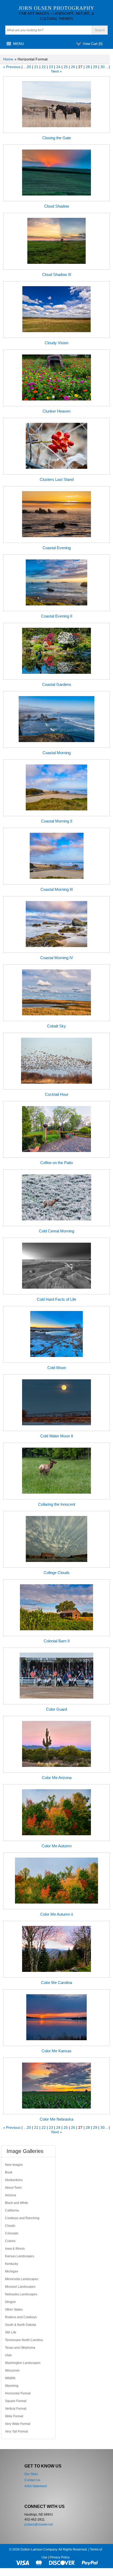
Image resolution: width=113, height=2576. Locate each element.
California (12, 2210)
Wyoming (12, 2386)
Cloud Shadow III (57, 274)
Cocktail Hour (57, 1094)
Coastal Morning (57, 753)
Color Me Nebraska (56, 2119)
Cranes (10, 2241)
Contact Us (32, 2480)
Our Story (31, 2474)
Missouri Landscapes (20, 2287)
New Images (14, 2165)
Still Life (11, 2332)
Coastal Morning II (57, 821)
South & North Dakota (20, 2325)
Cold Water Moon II (57, 1436)
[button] (19, 44)
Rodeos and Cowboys (21, 2317)
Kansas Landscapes (20, 2256)
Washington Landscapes (23, 2363)
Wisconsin (12, 2371)
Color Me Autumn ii (56, 1914)
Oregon (10, 2302)
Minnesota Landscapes (22, 2279)
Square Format (16, 2401)
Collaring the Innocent (57, 1504)
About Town (13, 2188)
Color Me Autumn (56, 1846)
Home (8, 59)
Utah (8, 2355)
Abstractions (14, 2180)
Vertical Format (16, 2409)
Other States (14, 2310)
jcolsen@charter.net (39, 2524)
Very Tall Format (16, 2431)
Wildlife (10, 2378)
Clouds (10, 2226)
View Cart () (93, 44)
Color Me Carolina (56, 1983)
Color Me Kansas (56, 2051)
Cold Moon (57, 1368)
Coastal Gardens (57, 684)
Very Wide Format (18, 2424)
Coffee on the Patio (56, 1163)
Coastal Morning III (57, 889)
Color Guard (56, 1709)
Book (9, 2172)
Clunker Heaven (56, 411)
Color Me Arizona (57, 1778)
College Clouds (57, 1573)
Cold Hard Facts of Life (56, 1299)
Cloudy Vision (56, 343)
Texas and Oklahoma (20, 2348)
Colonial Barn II (57, 1641)
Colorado (12, 2233)
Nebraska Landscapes (21, 2294)
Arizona (11, 2195)
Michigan (12, 2271)
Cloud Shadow (57, 206)
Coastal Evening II (57, 616)
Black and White (17, 2203)
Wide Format (14, 2416)
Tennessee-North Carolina (24, 2340)
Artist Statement (36, 2486)
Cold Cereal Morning (56, 1231)
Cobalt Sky (56, 1026)
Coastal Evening (57, 548)
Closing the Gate (57, 138)
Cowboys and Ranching (22, 2218)
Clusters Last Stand (57, 479)
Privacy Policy (60, 2557)
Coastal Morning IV (57, 958)
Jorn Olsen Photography (56, 8)
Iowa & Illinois (15, 2249)
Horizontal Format (18, 2393)
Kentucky (12, 2264)
